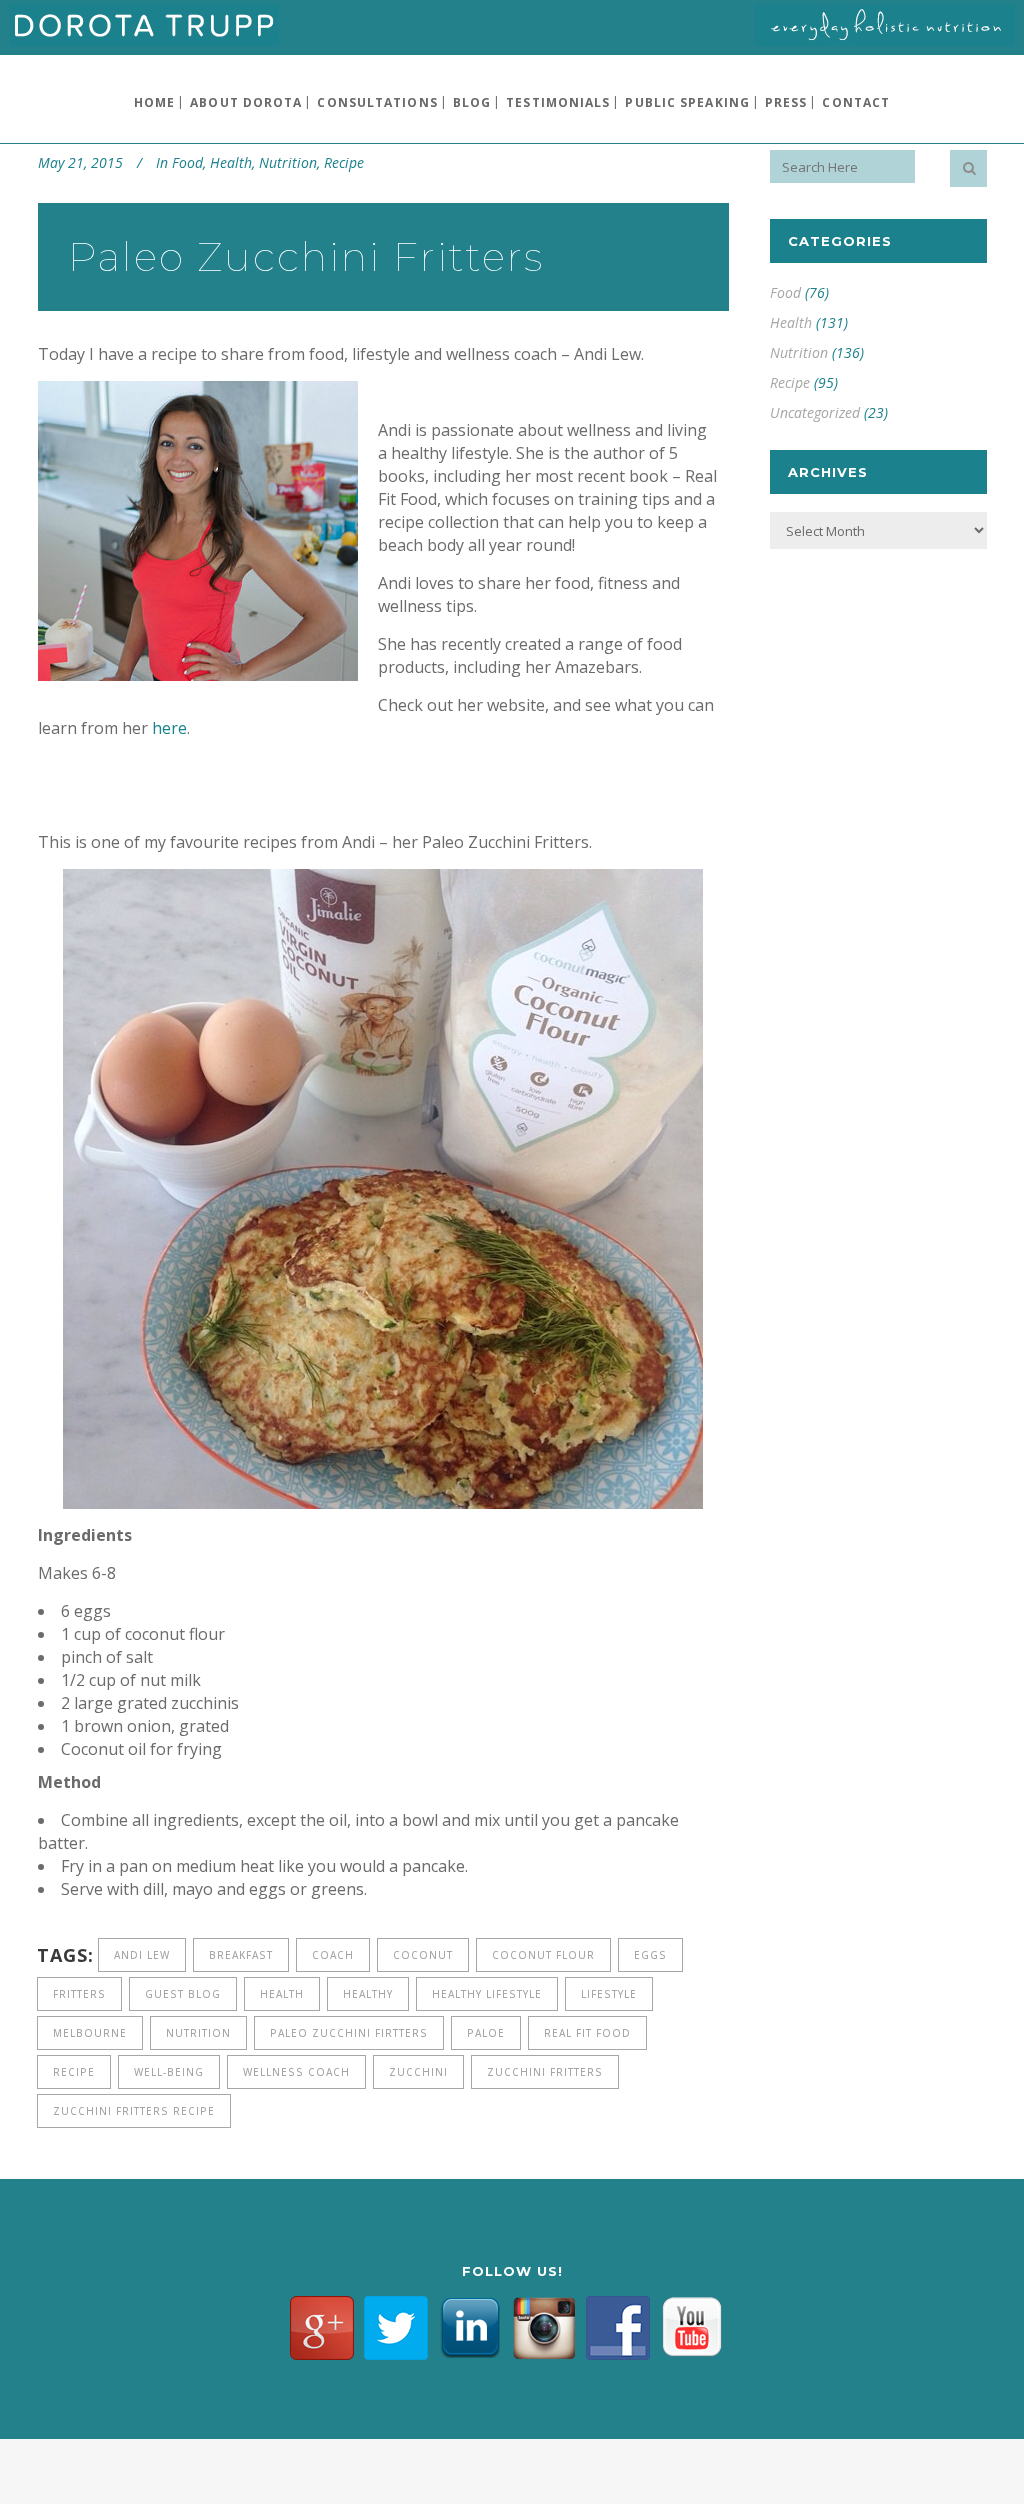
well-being (169, 2072)
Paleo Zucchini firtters (349, 2033)
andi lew (142, 1955)
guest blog (183, 1994)
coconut (423, 1955)
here (169, 728)
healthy (368, 1994)
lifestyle (609, 1994)
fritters (79, 1994)
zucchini (418, 2072)
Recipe (344, 162)
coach (333, 1955)
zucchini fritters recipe (134, 2111)
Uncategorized (815, 412)
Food (187, 162)
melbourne (90, 2033)
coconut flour (543, 1955)
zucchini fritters (545, 2072)
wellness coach (296, 2072)
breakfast (241, 1955)
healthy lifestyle (487, 1994)
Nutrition (288, 162)
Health (231, 162)
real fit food (587, 2033)
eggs (650, 1955)
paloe (486, 2033)
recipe (74, 2072)
